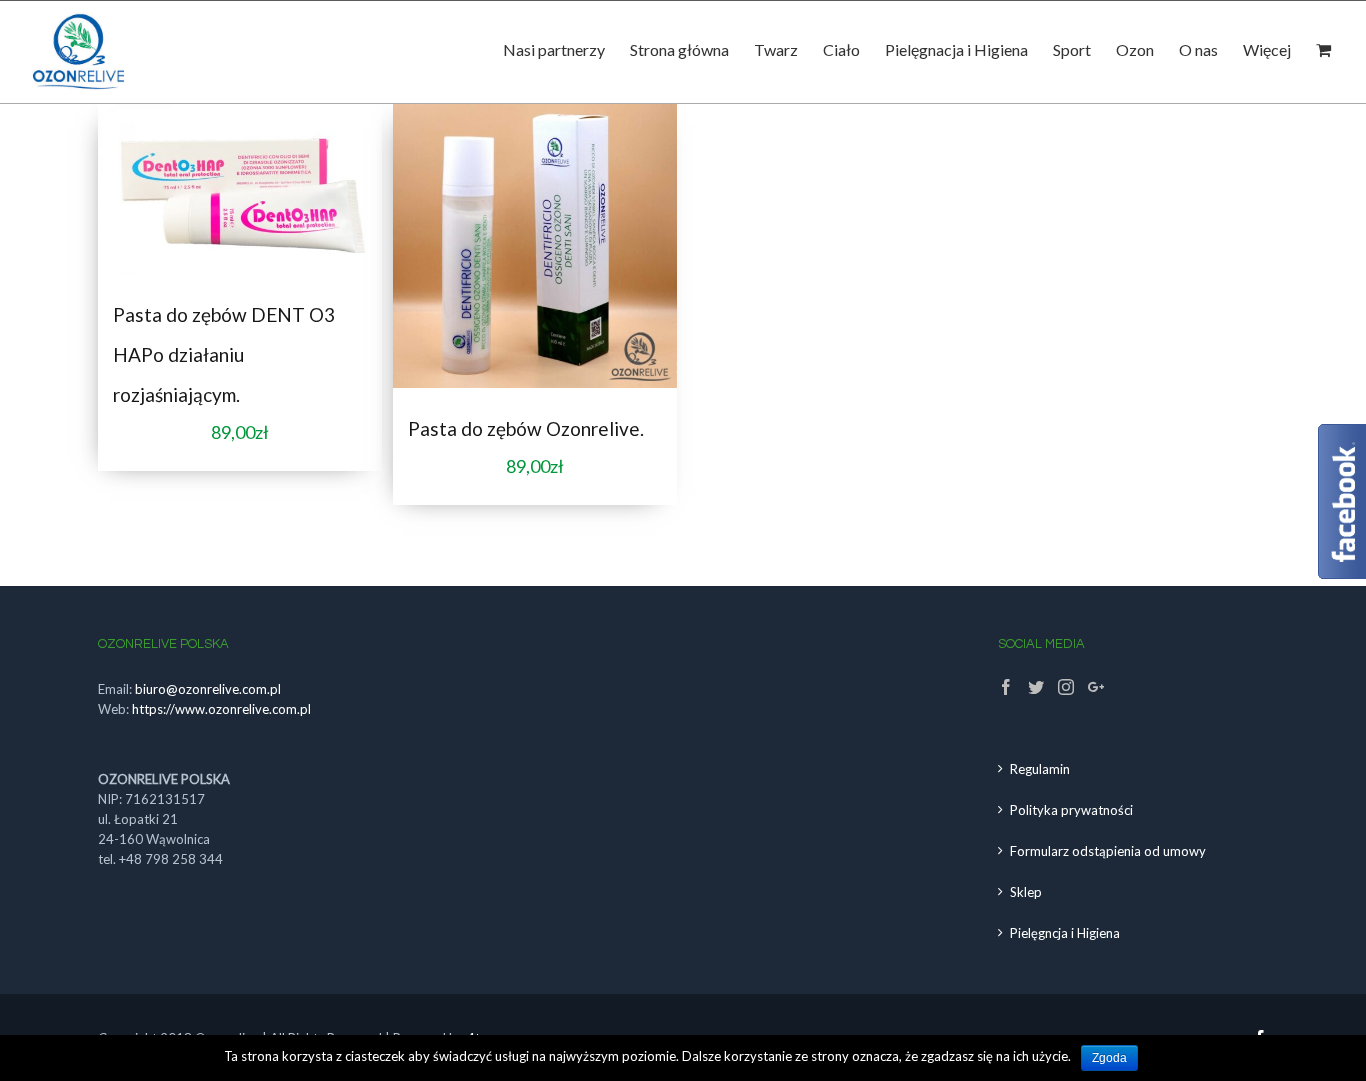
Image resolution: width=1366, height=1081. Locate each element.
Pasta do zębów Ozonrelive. (526, 428)
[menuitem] (566, 55)
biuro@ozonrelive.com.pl (208, 689)
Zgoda (1109, 1058)
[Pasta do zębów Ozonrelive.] (535, 246)
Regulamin (1040, 769)
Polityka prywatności (1071, 810)
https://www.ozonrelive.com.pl (221, 709)
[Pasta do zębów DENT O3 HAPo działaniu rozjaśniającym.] (240, 189)
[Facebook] (1006, 687)
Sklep (1026, 892)
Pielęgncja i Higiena (1065, 933)
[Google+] (1096, 687)
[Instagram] (1066, 687)
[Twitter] (1036, 687)
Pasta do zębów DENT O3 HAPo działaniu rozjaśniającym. (224, 354)
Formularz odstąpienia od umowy (1108, 851)
